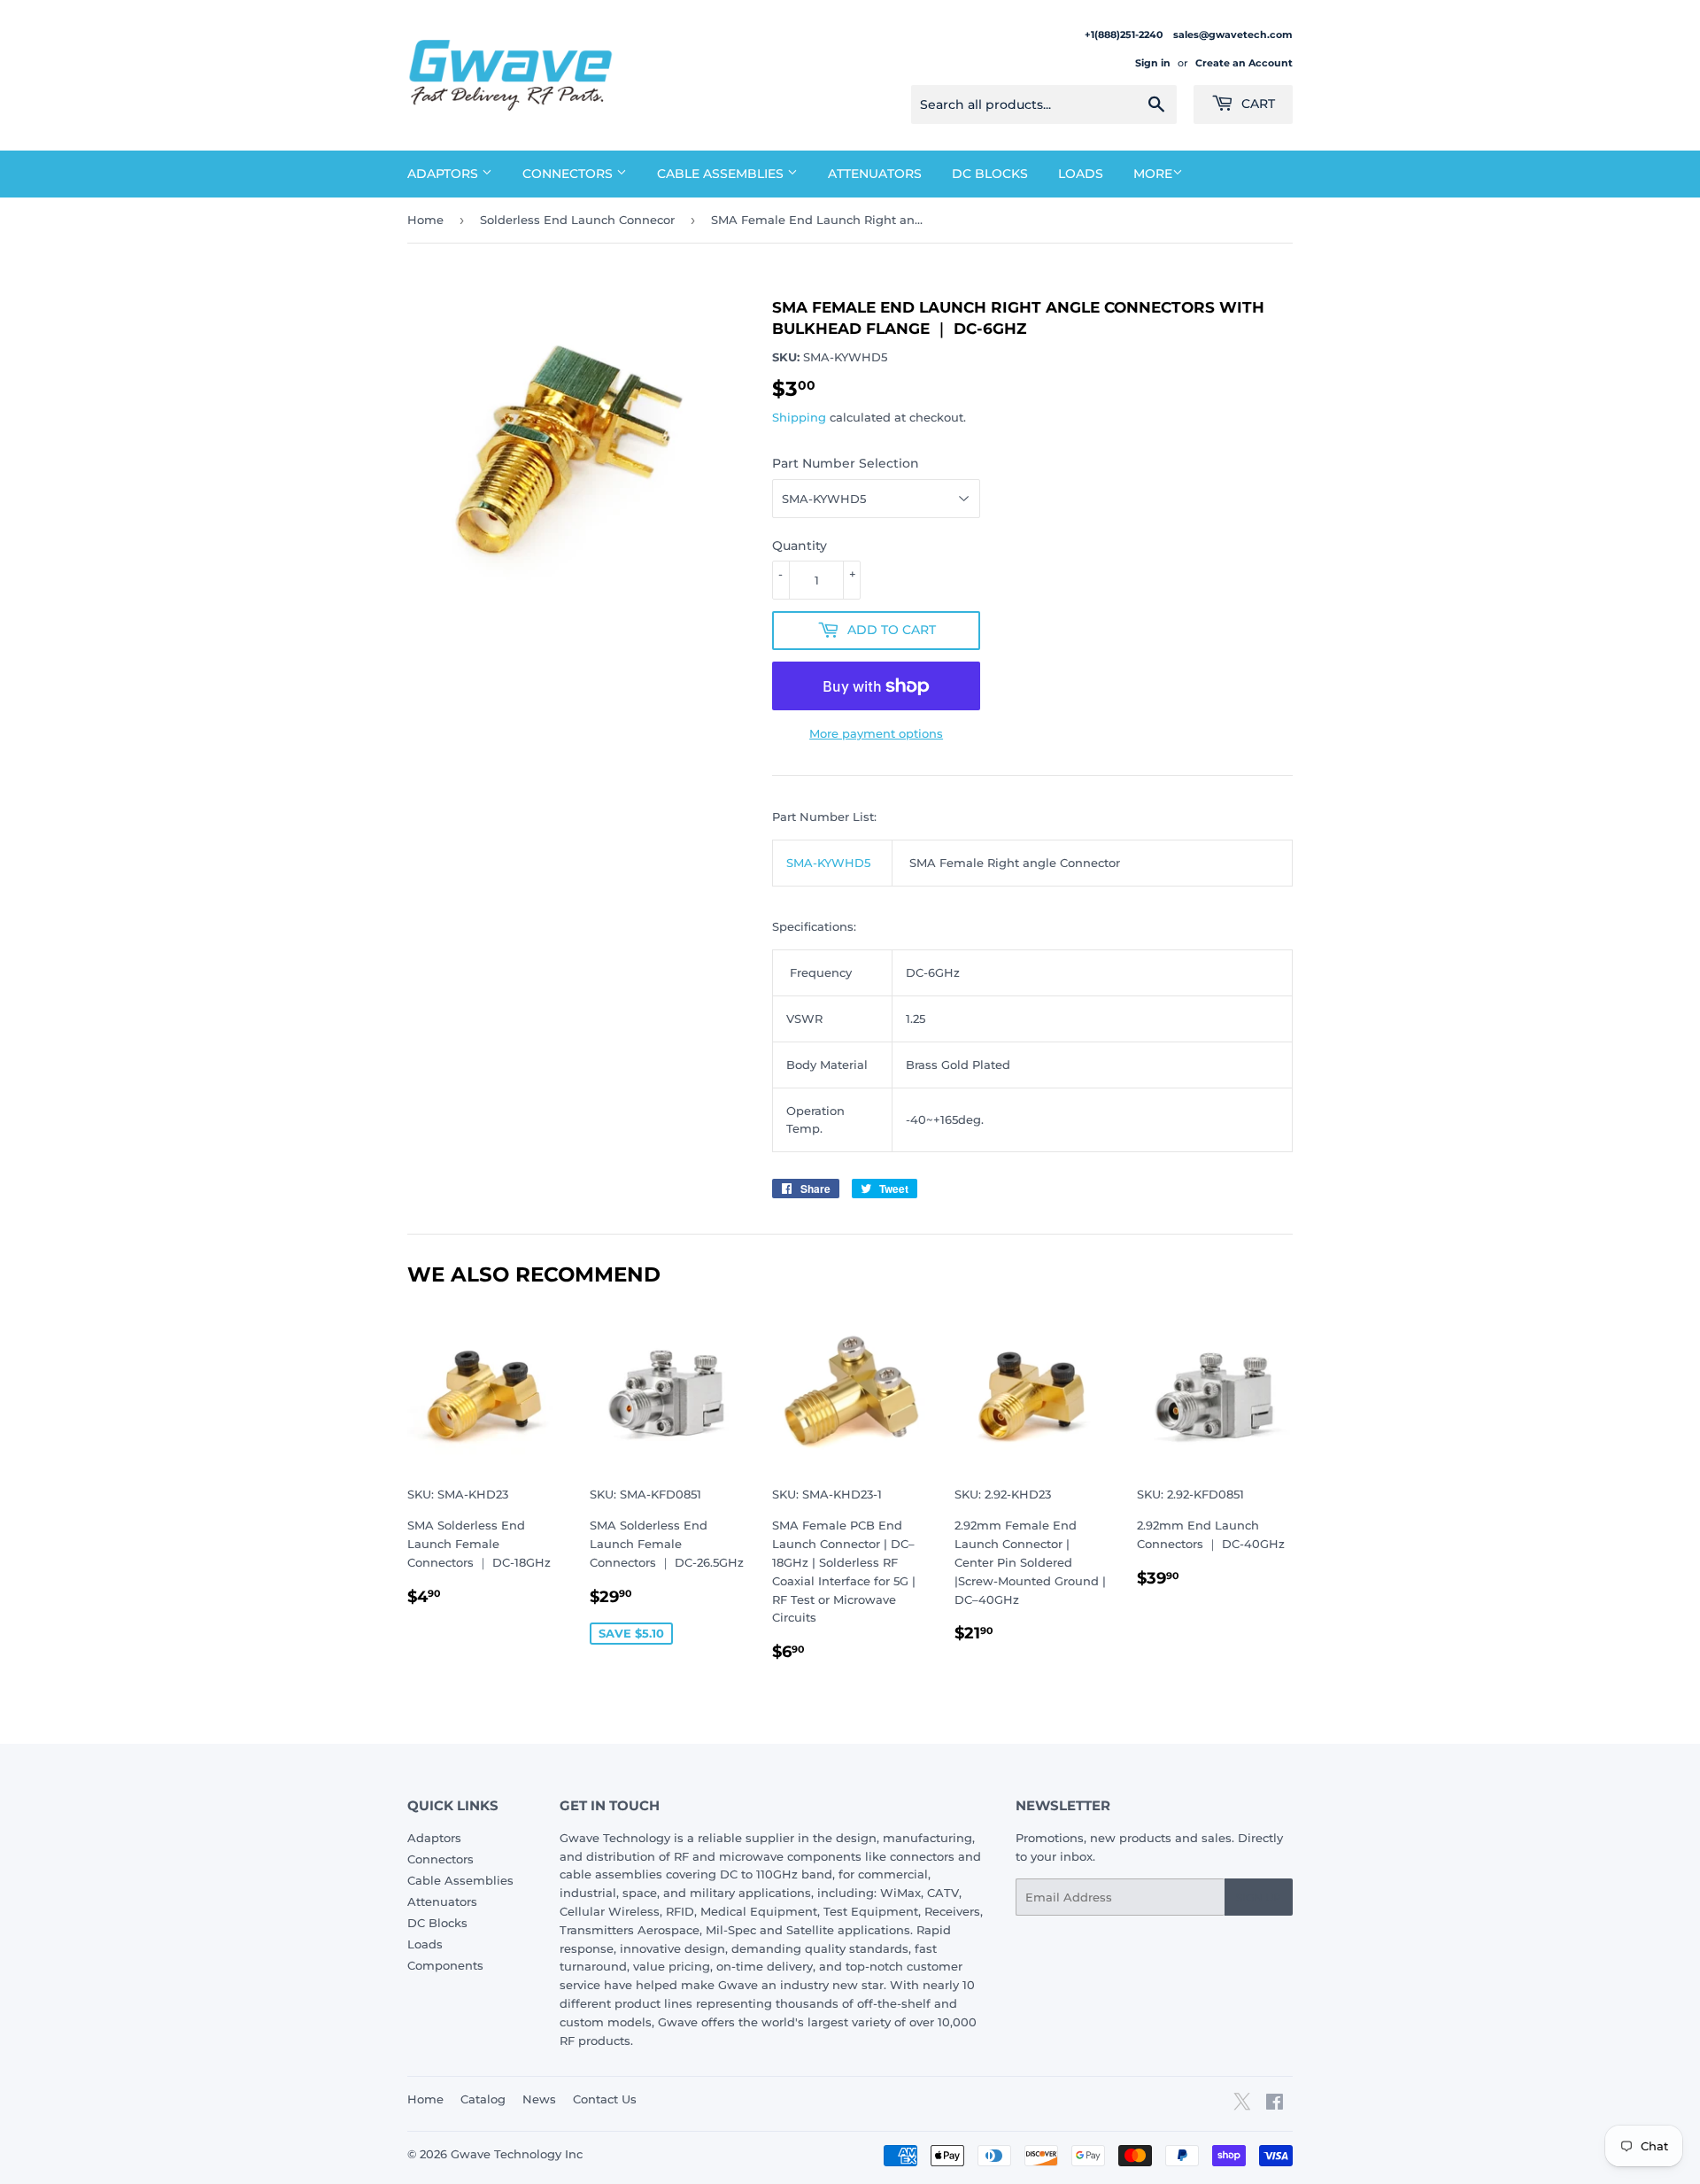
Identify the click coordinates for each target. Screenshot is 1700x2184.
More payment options (876, 733)
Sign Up (1259, 1897)
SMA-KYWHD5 (828, 863)
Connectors (569, 174)
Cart (1256, 104)
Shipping (799, 417)
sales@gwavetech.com (1233, 35)
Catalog (483, 2099)
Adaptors (444, 174)
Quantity (800, 546)
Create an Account (1244, 63)
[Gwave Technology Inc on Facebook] (1275, 2104)
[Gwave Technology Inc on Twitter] (1242, 2108)
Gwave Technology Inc (517, 2154)
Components (445, 1965)
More (1153, 174)
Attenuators (875, 174)
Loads (1081, 174)
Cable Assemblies (722, 174)
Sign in (1153, 63)
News (539, 2099)
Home (425, 220)
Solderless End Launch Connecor (577, 220)
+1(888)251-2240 (1125, 35)
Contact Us (605, 2099)
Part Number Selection (846, 463)
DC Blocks (990, 174)
